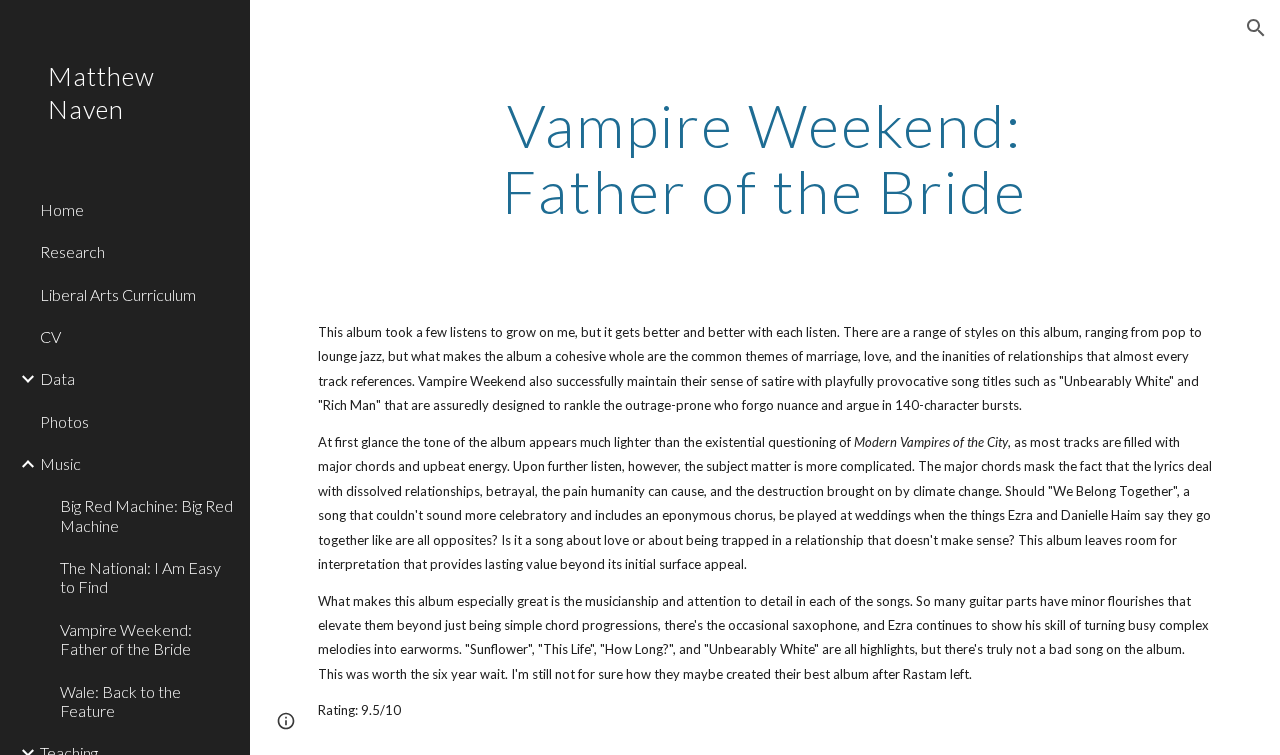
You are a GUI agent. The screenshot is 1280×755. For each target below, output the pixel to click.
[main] (764, 158)
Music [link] (60, 463)
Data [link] (57, 378)
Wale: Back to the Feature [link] (120, 701)
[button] (1256, 28)
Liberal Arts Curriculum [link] (118, 294)
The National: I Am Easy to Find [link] (140, 577)
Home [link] (62, 209)
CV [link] (50, 336)
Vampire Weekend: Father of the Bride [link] (126, 639)
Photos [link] (64, 421)
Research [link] (72, 251)
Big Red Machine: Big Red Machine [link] (146, 515)
